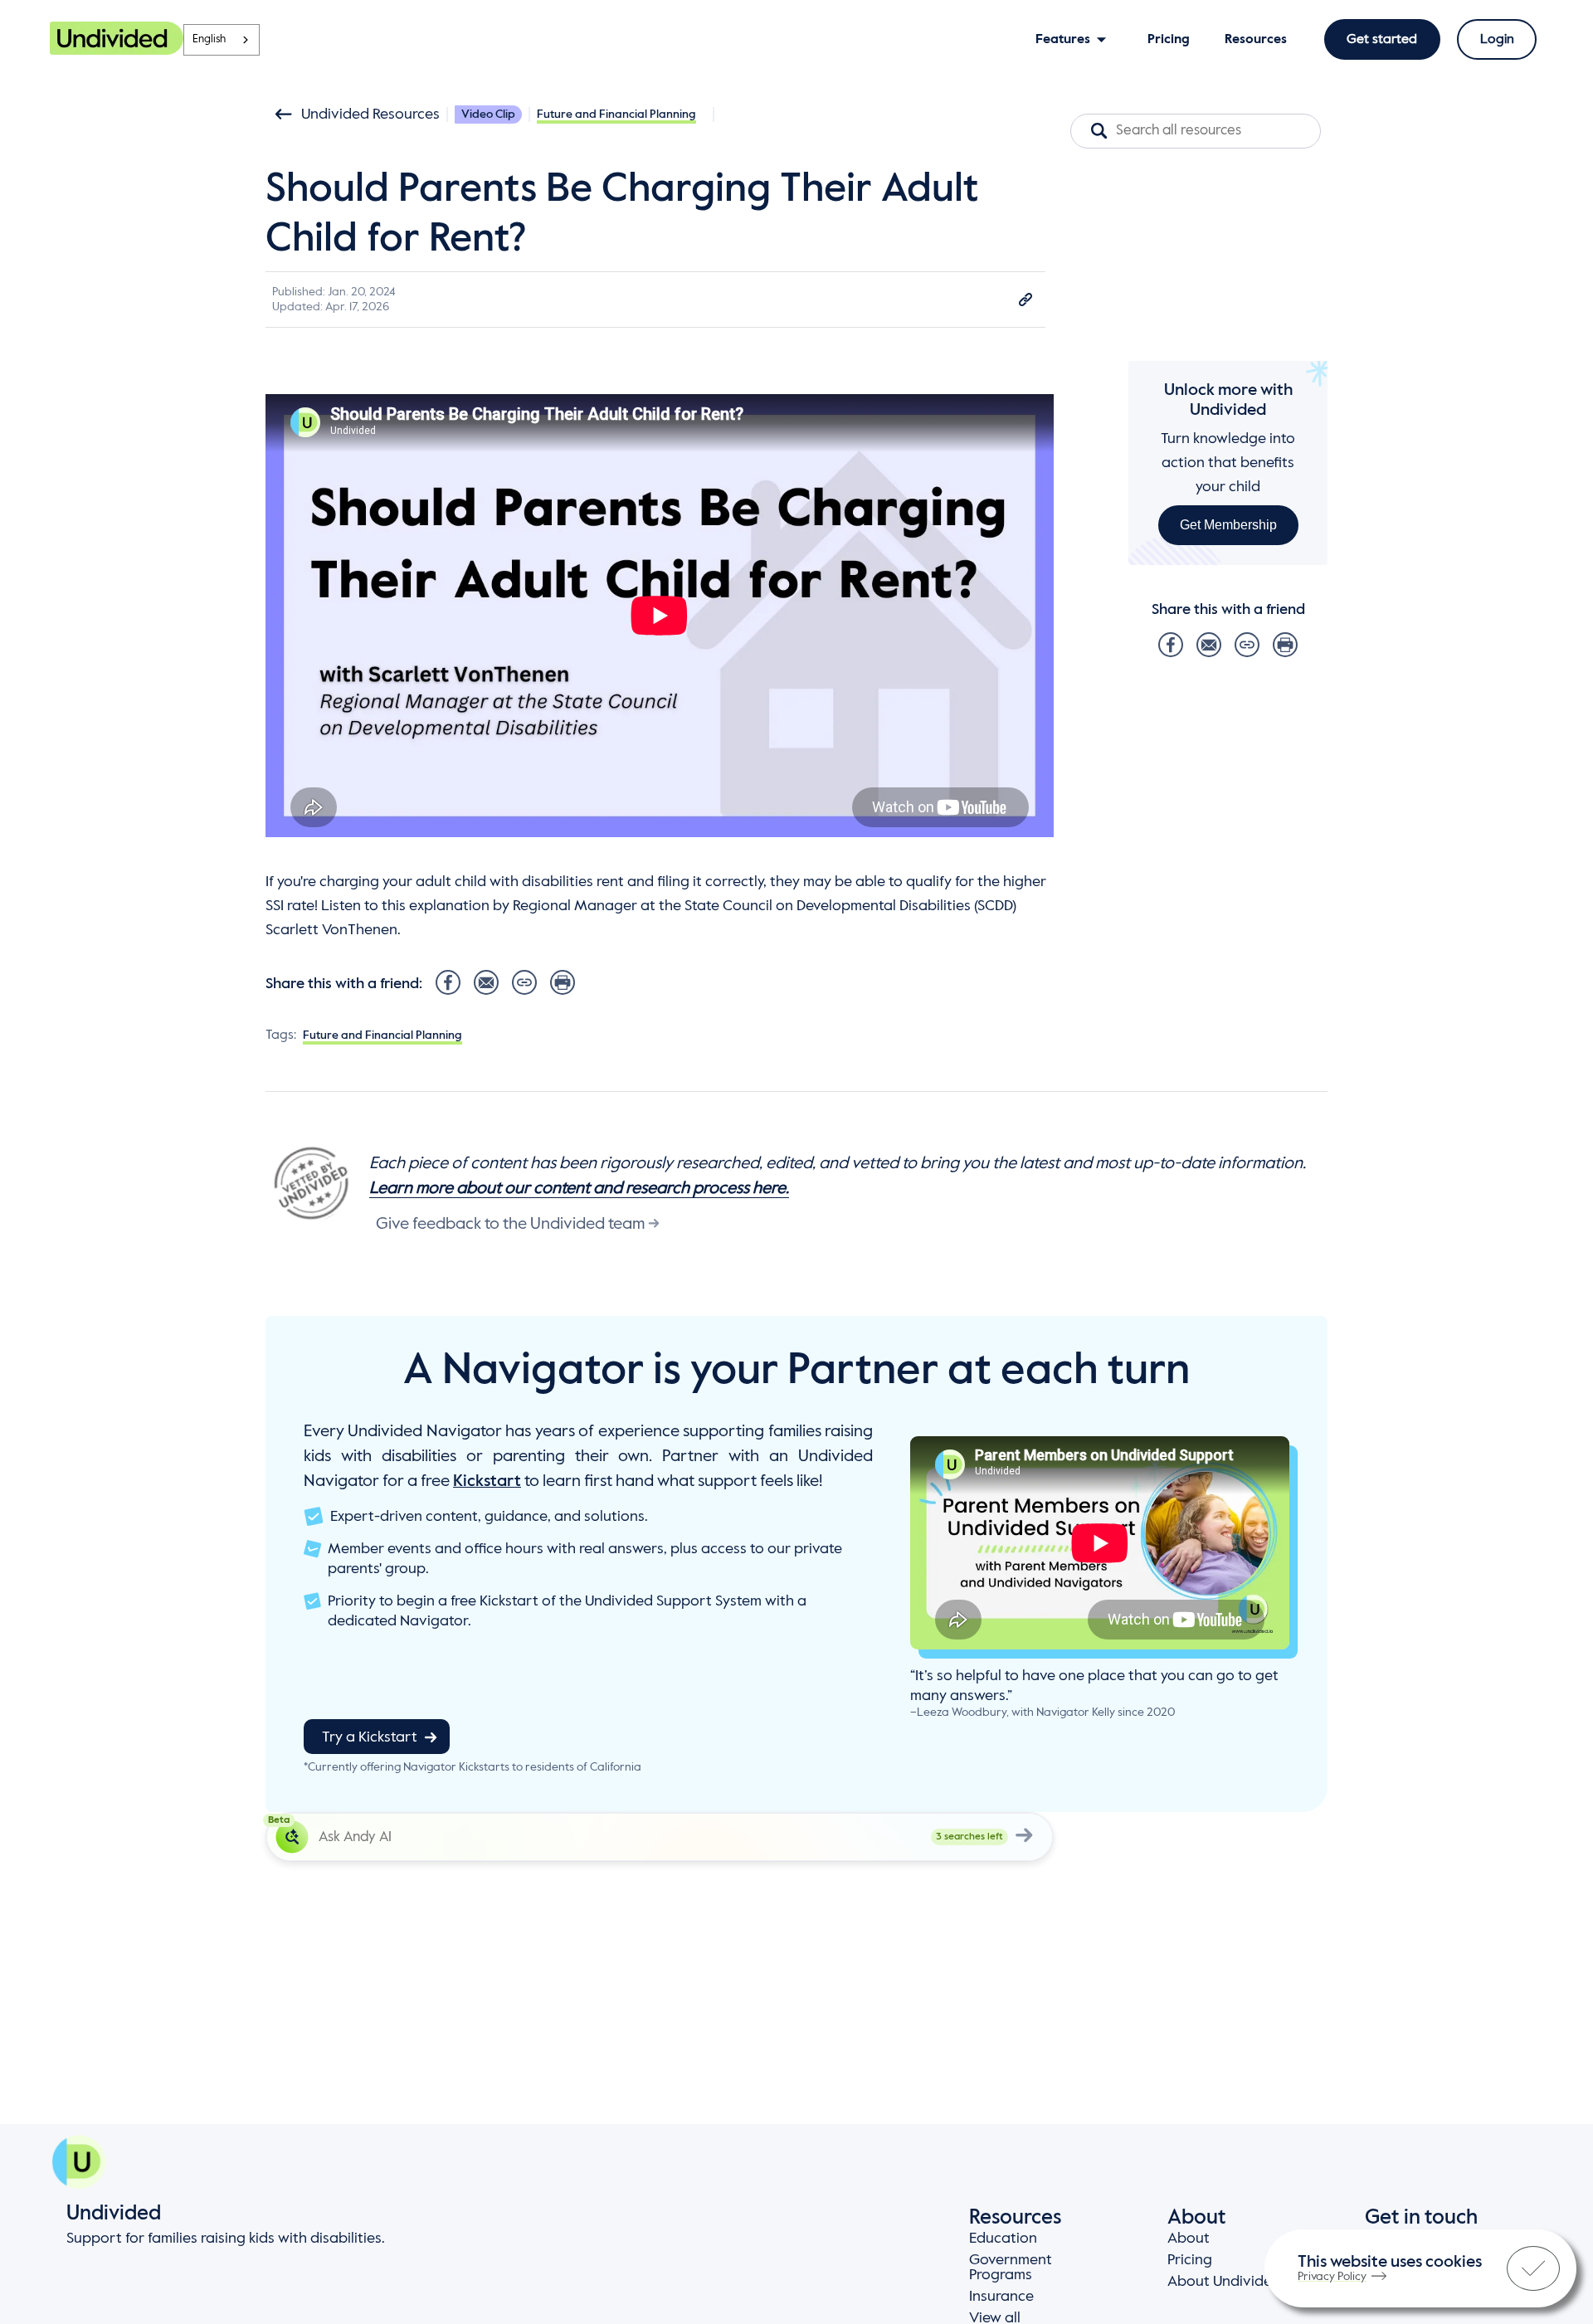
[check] (1533, 2268)
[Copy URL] (1025, 300)
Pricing (1190, 2260)
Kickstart (487, 1482)
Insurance (1001, 2297)
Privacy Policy (1332, 2277)
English (209, 39)
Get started (1382, 40)
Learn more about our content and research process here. (579, 1189)
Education (1003, 2239)
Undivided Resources (370, 114)
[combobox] (222, 40)
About (1189, 2239)
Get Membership (1228, 525)
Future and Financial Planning (616, 114)
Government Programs (1011, 2268)
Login (1497, 40)
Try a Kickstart (370, 1737)
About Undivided (1224, 2282)
